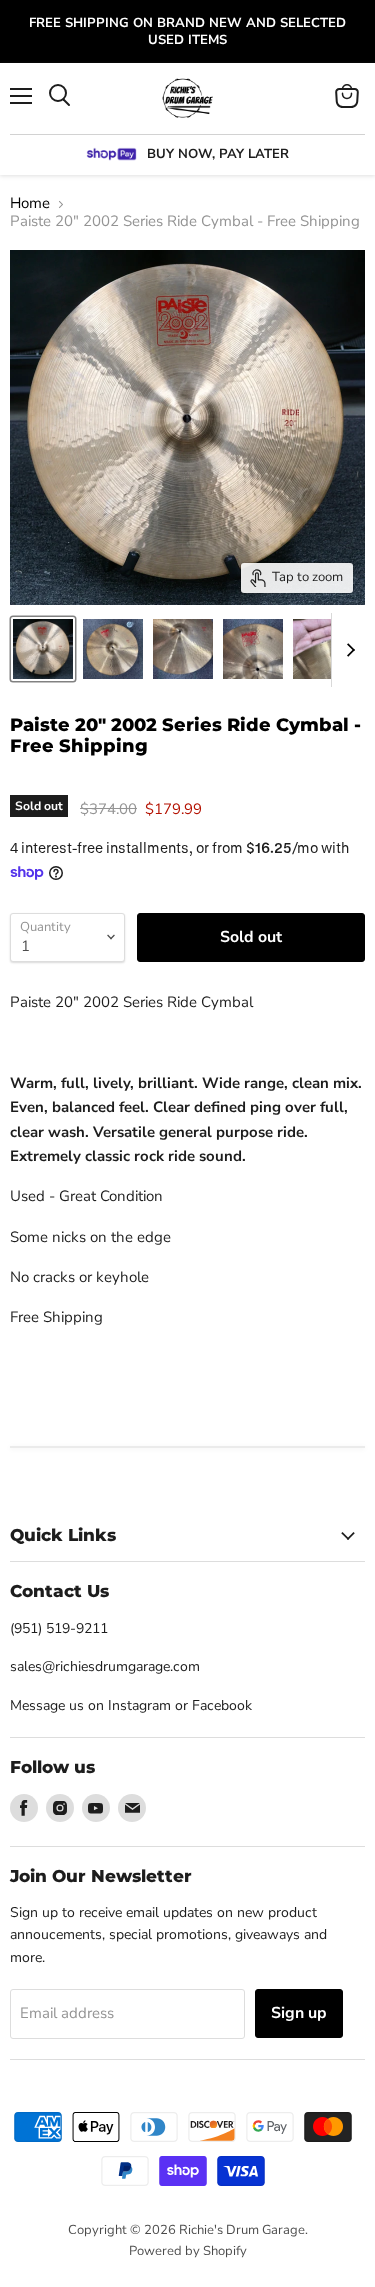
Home (30, 203)
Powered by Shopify (188, 2251)
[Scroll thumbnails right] (347, 650)
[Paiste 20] (43, 649)
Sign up (299, 2013)
